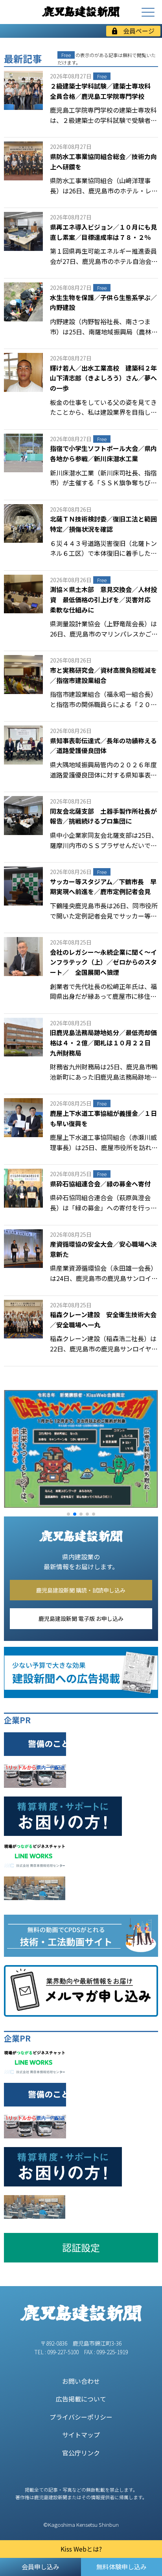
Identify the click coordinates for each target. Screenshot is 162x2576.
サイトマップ (81, 2435)
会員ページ (139, 31)
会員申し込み (40, 2567)
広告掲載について (81, 2399)
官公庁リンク (81, 2453)
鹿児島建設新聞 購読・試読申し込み (81, 1590)
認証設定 (81, 2247)
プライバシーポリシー (81, 2417)
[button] (68, 1514)
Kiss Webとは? (81, 2549)
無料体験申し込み (121, 2567)
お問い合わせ (81, 2381)
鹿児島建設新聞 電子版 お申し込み (81, 1618)
